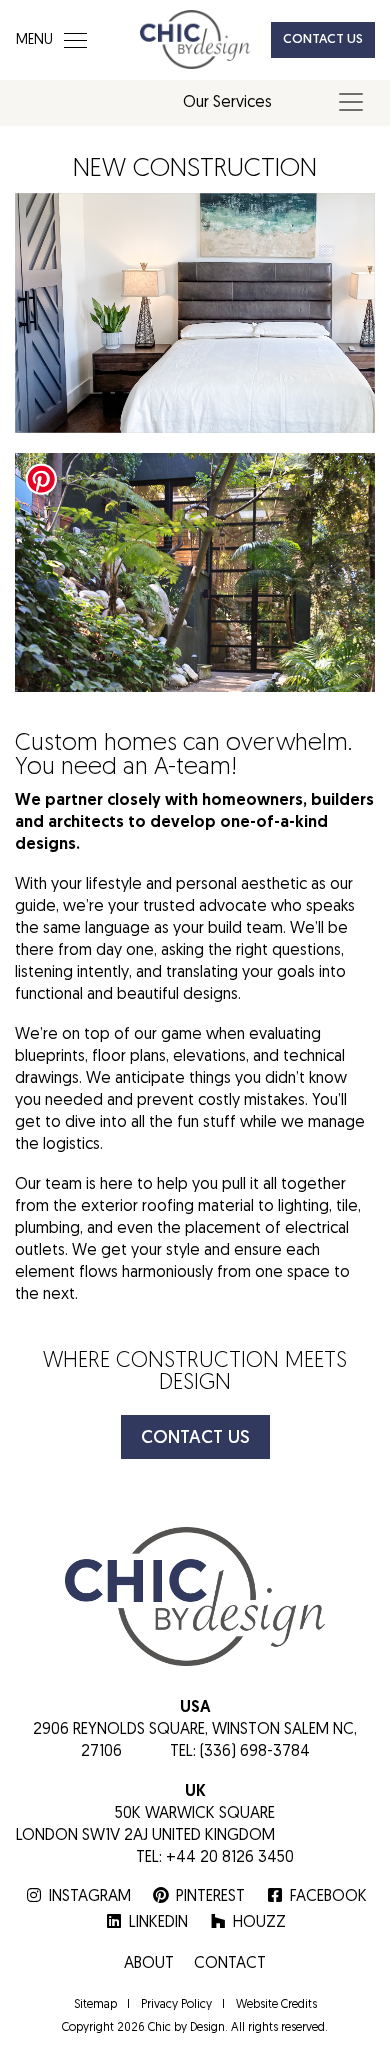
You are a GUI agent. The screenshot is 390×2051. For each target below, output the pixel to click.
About (149, 1964)
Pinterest (210, 1897)
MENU (34, 40)
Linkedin (158, 1923)
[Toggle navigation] (351, 102)
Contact (230, 1964)
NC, (345, 1730)
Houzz (259, 1923)
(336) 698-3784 (255, 1752)
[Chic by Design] (195, 35)
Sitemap (95, 2005)
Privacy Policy (176, 2005)
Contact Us (323, 39)
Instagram (90, 1897)
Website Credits (276, 2005)
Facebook (328, 1897)
